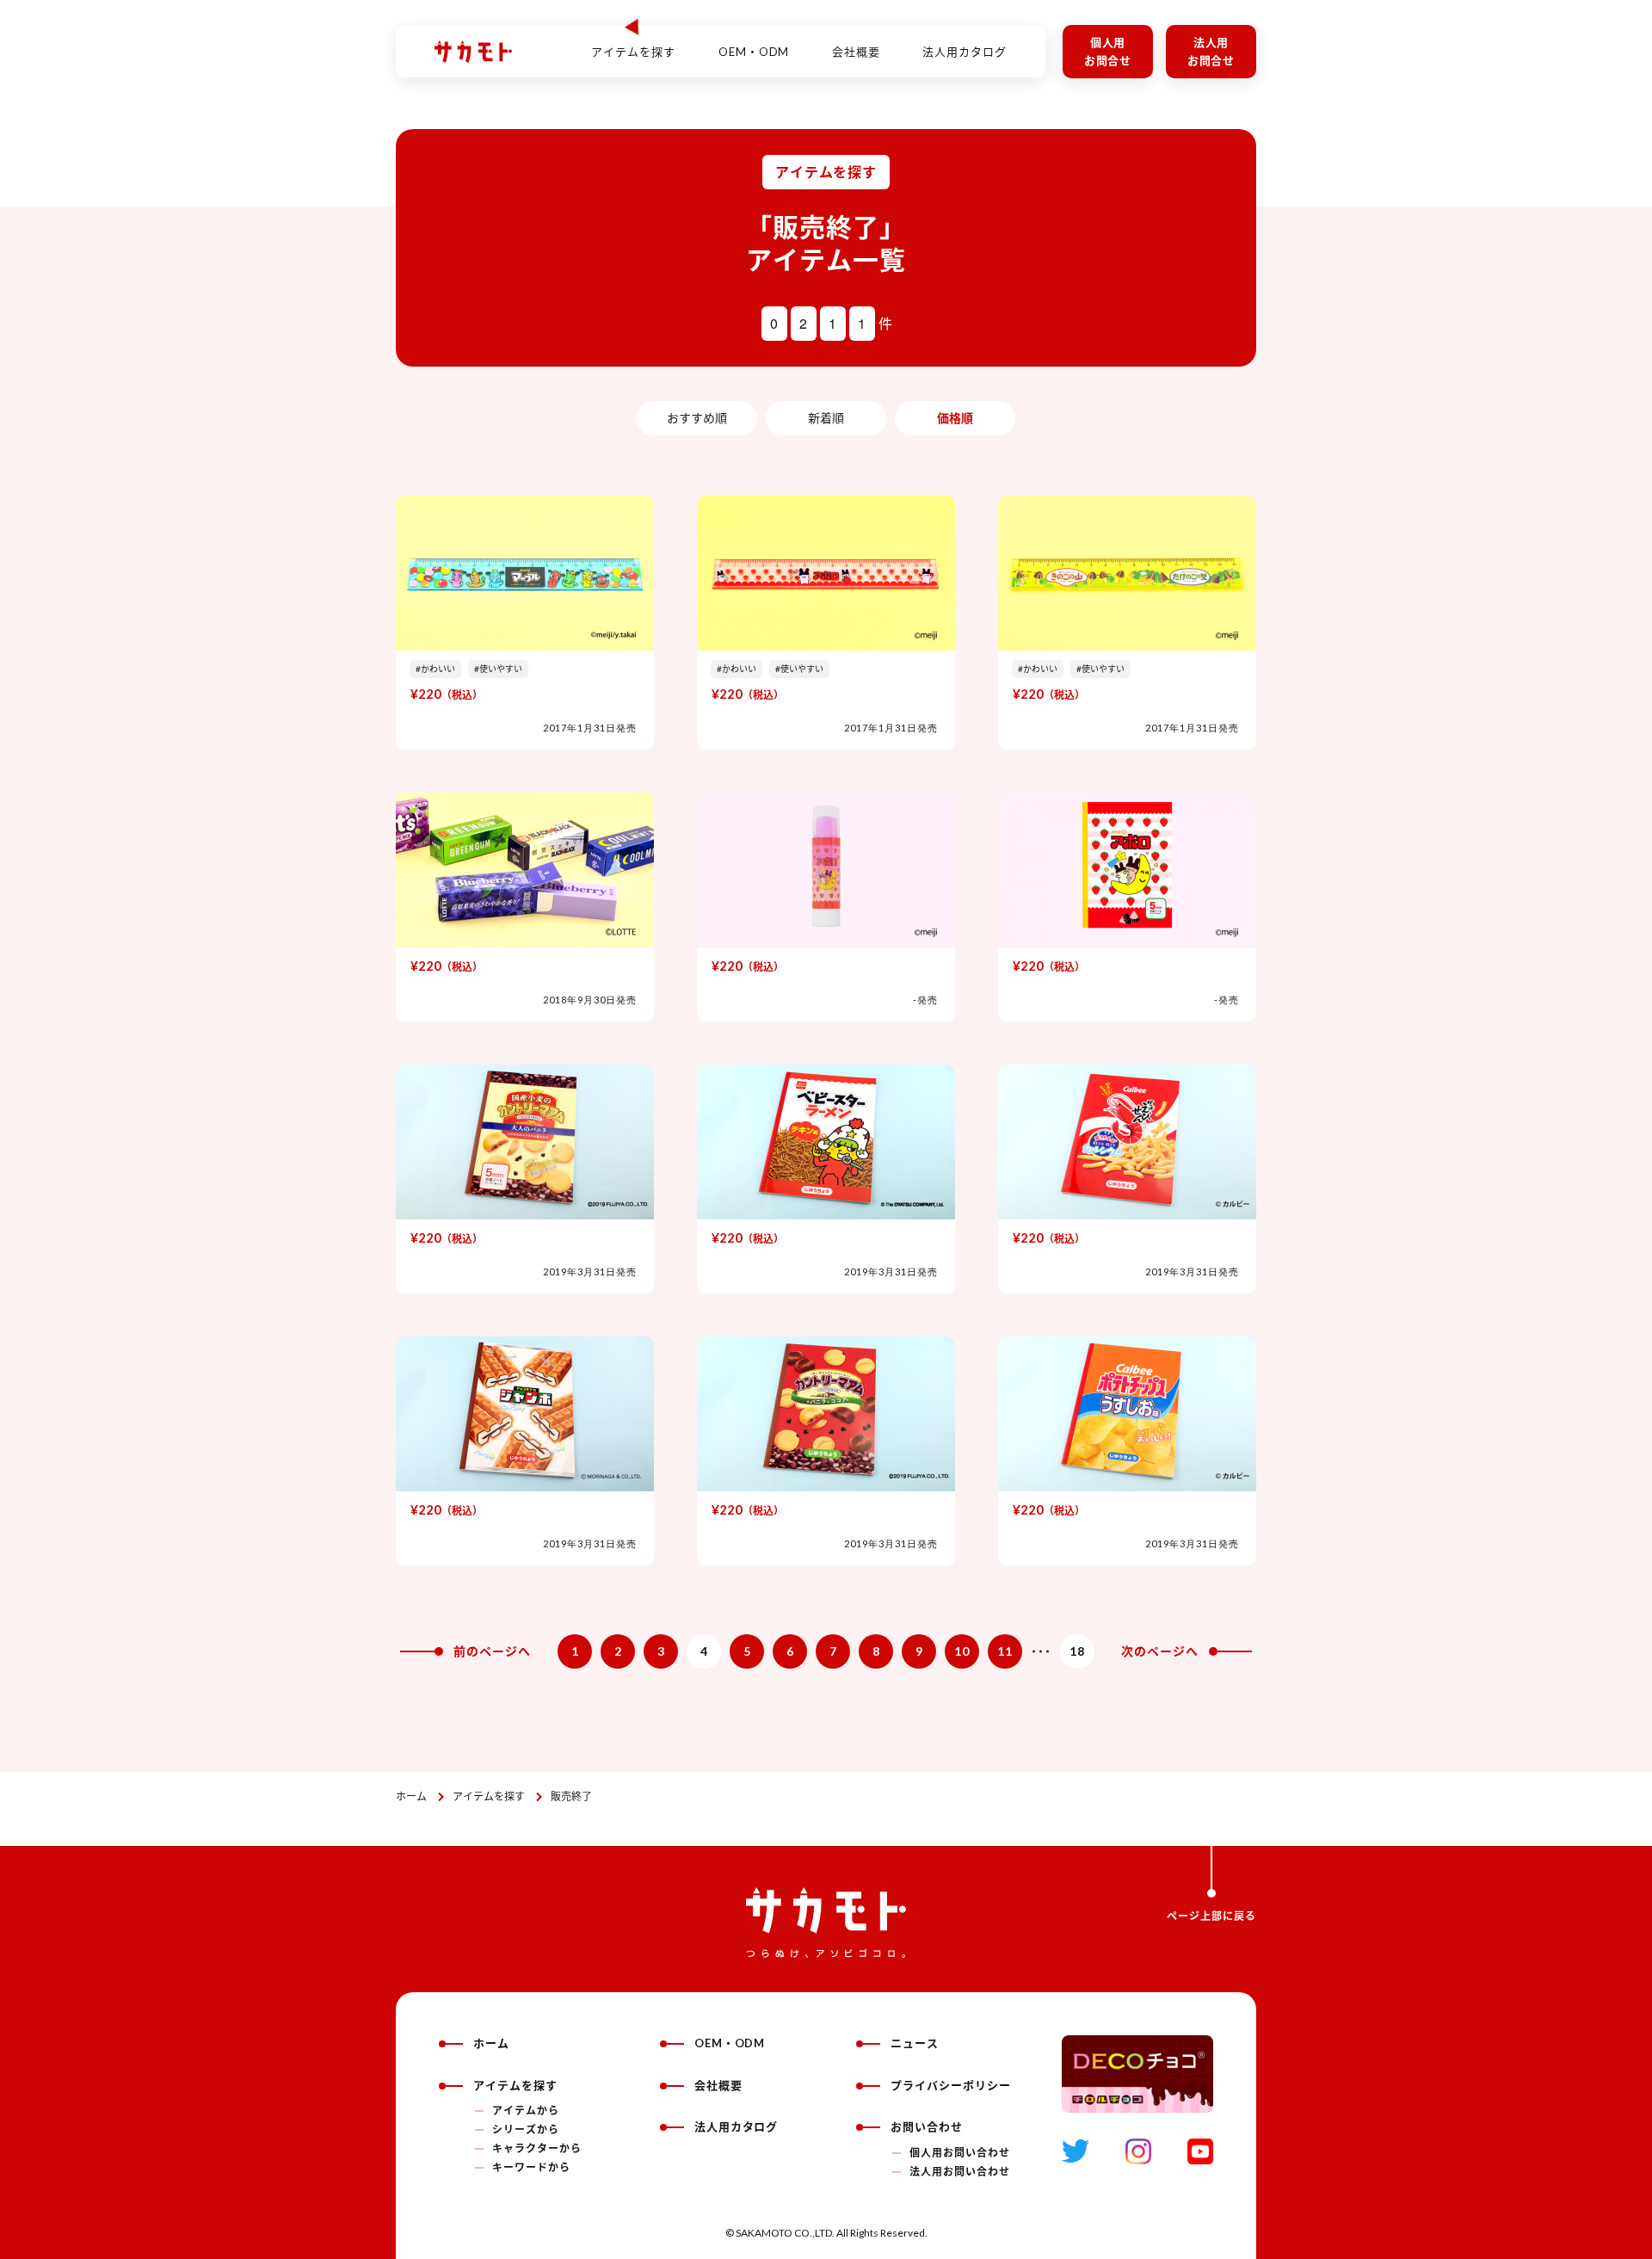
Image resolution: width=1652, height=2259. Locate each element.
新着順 (826, 418)
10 (962, 1651)
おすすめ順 (697, 418)
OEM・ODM (754, 52)
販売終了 (571, 1796)
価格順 (955, 418)
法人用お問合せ (1211, 51)
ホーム (411, 1796)
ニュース (915, 2043)
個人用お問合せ (1108, 51)
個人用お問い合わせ (960, 2153)
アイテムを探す (489, 1796)
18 (1077, 1651)
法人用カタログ (965, 52)
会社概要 (856, 52)
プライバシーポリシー (951, 2085)
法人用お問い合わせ (960, 2172)
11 (1005, 1651)
